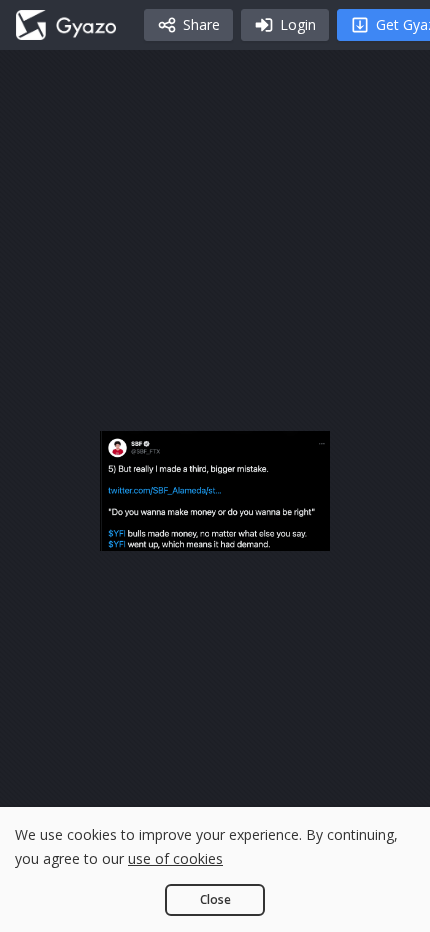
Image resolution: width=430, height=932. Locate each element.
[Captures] (66, 25)
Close (215, 899)
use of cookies (175, 858)
